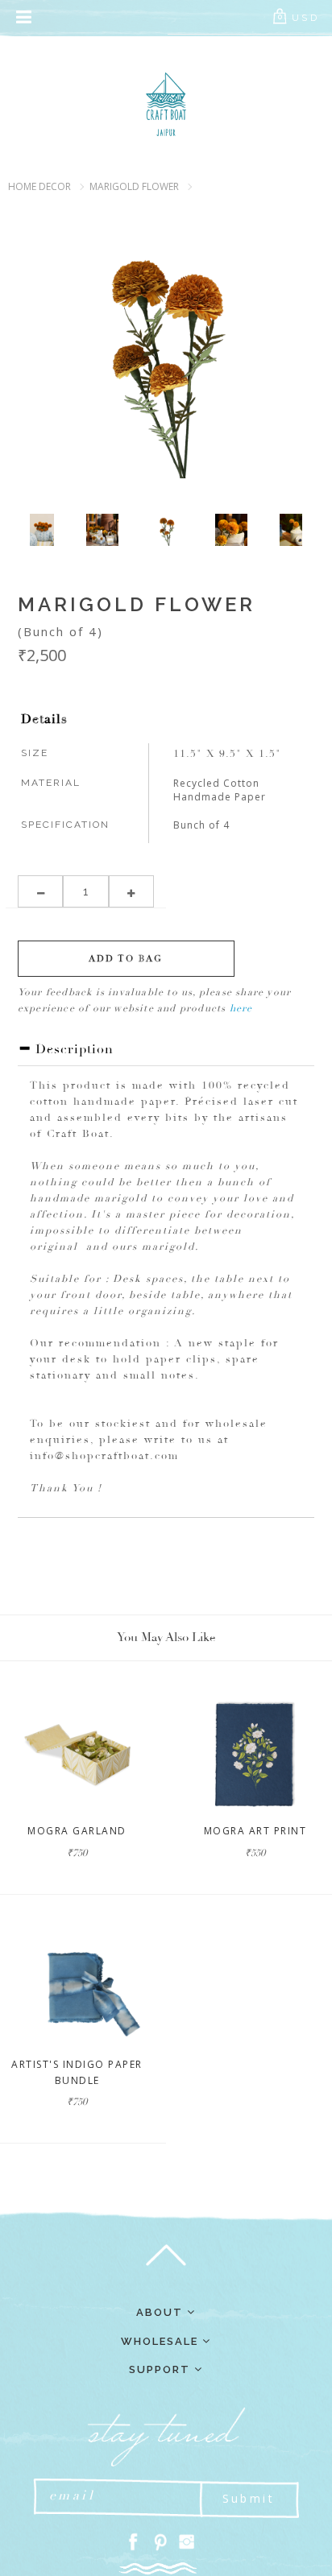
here (241, 1009)
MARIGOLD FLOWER (134, 186)
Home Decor (39, 186)
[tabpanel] (167, 530)
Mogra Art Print (255, 1831)
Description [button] (73, 1049)
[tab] (166, 1053)
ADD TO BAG (126, 959)
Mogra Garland (77, 1831)
